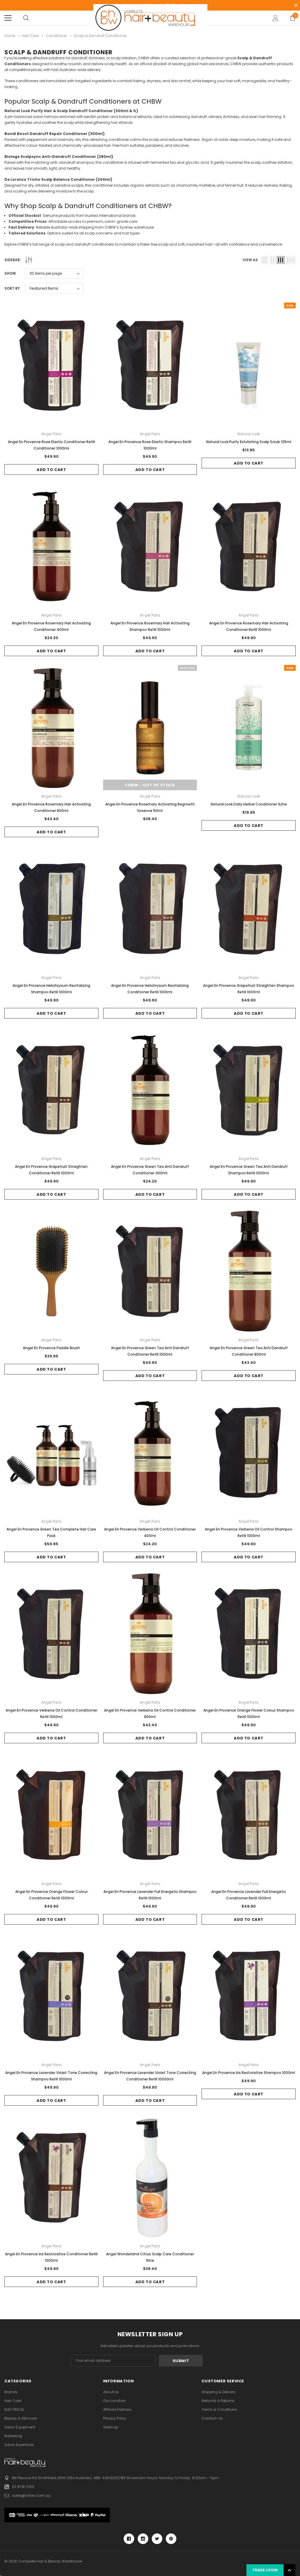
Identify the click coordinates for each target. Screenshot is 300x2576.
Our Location (114, 2401)
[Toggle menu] (8, 18)
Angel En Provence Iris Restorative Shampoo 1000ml (249, 2073)
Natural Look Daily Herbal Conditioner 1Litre (249, 804)
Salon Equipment (20, 2427)
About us (111, 2392)
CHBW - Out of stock (150, 785)
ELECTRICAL (14, 2409)
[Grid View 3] (281, 260)
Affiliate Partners (117, 2409)
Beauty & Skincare (21, 2418)
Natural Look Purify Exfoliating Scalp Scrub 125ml (249, 442)
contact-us (212, 2418)
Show (10, 273)
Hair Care (13, 2401)
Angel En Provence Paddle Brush (51, 1348)
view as (250, 260)
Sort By (12, 288)
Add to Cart (51, 470)
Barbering (13, 2436)
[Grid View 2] (273, 260)
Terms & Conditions (219, 2409)
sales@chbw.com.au (31, 2495)
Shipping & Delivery (219, 2392)
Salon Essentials (19, 2445)
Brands (11, 2392)
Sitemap (111, 2427)
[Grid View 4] (291, 260)
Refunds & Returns (218, 2401)
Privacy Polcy (115, 2418)
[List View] (265, 260)
